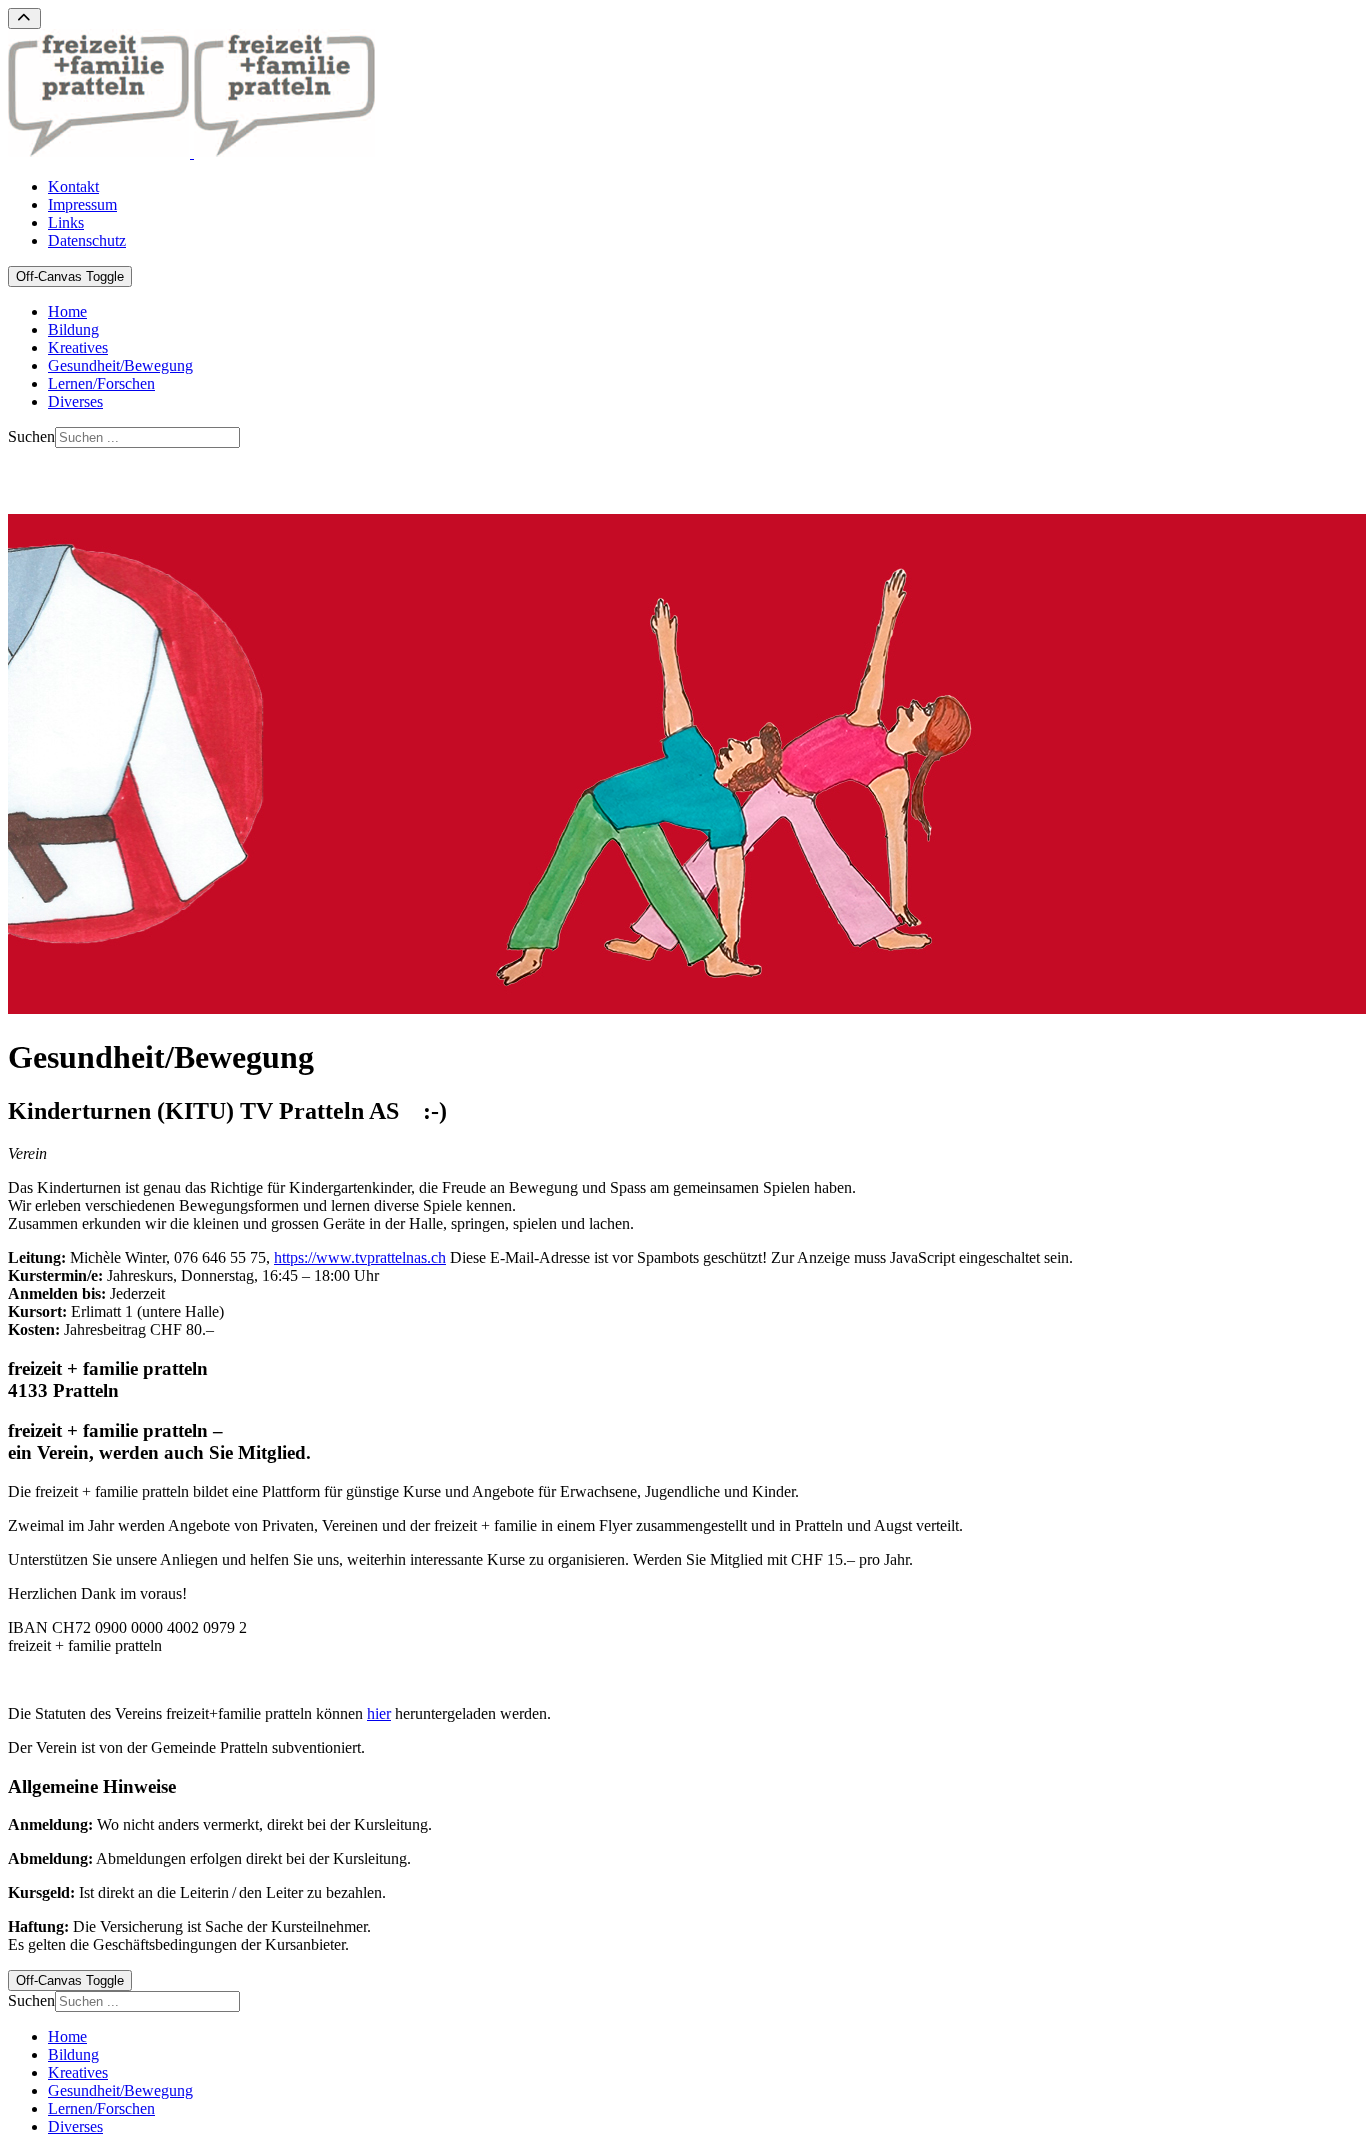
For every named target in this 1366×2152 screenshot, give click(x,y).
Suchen (31, 436)
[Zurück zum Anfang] (24, 18)
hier (379, 1713)
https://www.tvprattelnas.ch (360, 1257)
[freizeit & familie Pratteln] (192, 152)
